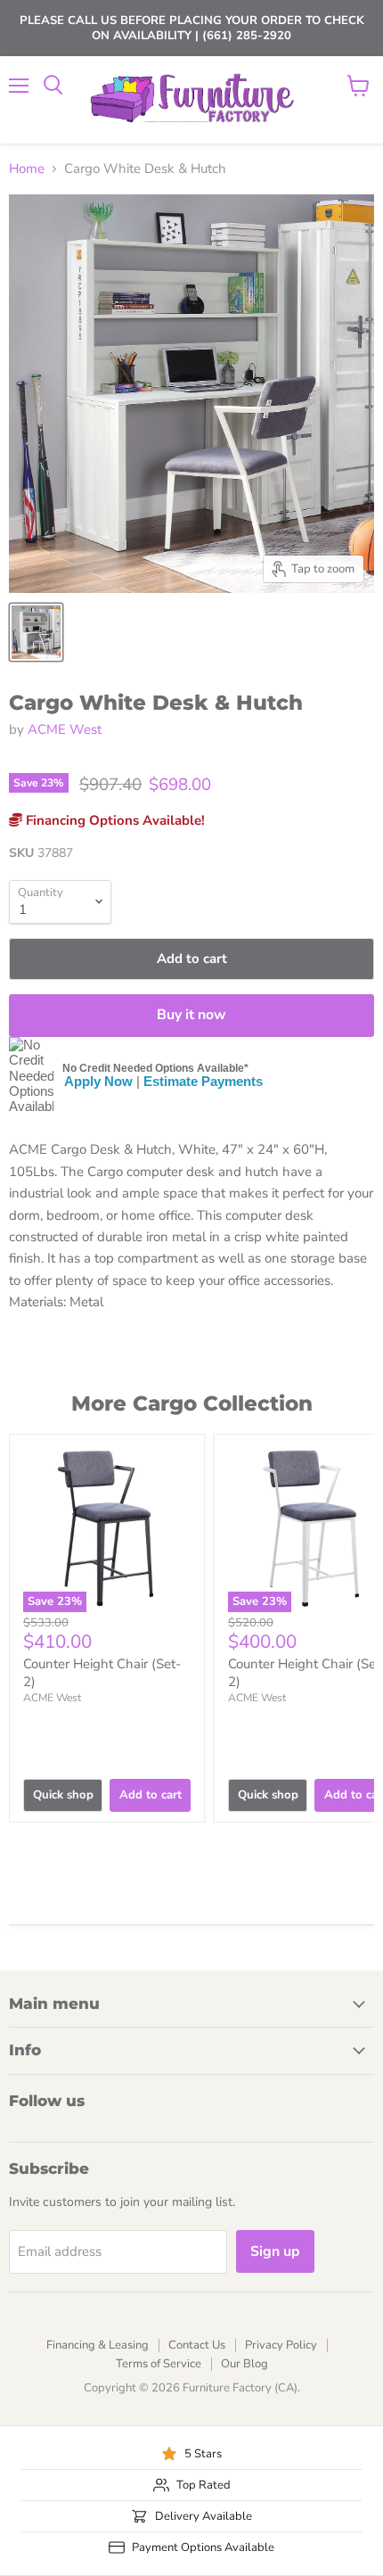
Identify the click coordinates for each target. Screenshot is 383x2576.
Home (27, 169)
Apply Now (98, 1081)
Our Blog (244, 2364)
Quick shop (63, 1795)
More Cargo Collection (192, 1403)
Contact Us (197, 2345)
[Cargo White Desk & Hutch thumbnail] (36, 632)
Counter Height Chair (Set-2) (102, 1673)
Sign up (275, 2251)
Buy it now (191, 1015)
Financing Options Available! (114, 820)
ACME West (65, 729)
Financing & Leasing (98, 2345)
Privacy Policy (281, 2345)
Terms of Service (159, 2364)
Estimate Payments (203, 1081)
